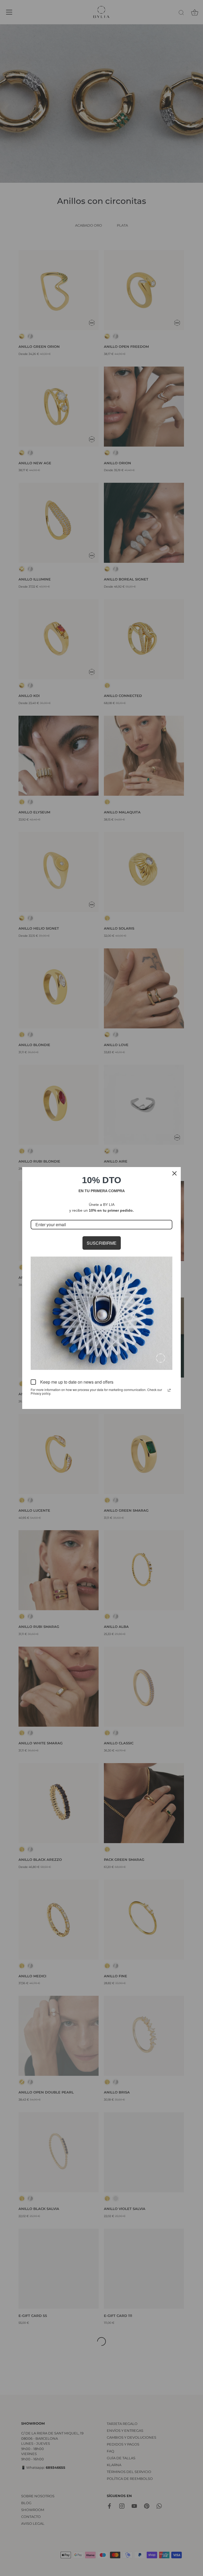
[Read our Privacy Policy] (169, 1390)
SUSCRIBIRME (102, 1243)
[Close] (174, 1173)
